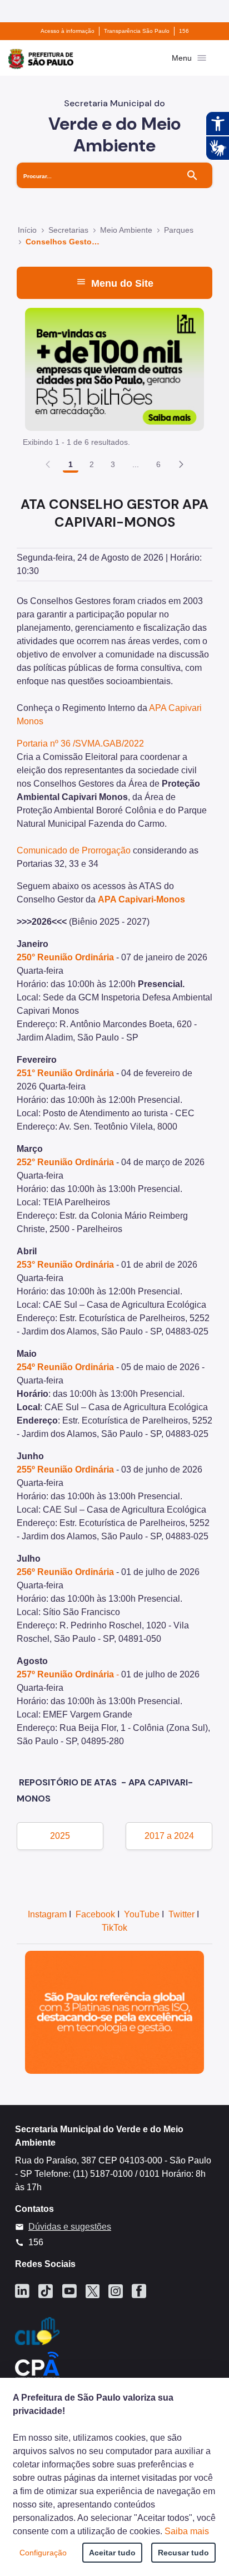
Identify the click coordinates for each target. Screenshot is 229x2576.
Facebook (95, 1914)
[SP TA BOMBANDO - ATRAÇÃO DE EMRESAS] (114, 369)
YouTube (142, 1914)
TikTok (114, 1928)
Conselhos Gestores (63, 242)
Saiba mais (187, 2531)
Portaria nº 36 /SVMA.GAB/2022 (80, 744)
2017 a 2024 (169, 1836)
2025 (60, 1836)
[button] (181, 464)
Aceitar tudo (112, 2553)
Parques (179, 230)
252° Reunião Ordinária (65, 1162)
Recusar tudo (183, 2553)
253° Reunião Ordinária (65, 1265)
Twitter (181, 1914)
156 (184, 31)
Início (27, 230)
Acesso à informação (68, 31)
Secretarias (68, 230)
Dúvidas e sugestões (70, 2227)
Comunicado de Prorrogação (74, 850)
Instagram (47, 1914)
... (136, 464)
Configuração (43, 2553)
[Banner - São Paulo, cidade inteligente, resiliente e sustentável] (114, 2012)
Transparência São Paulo (137, 31)
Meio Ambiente (126, 230)
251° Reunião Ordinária (65, 1073)
